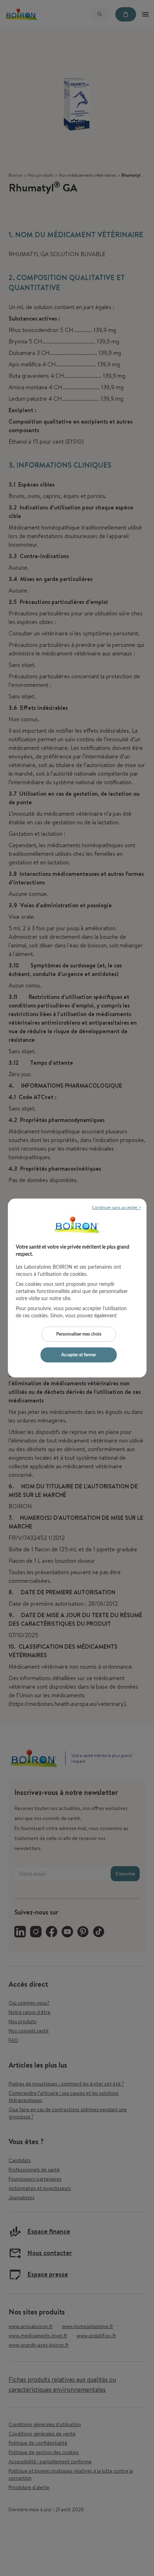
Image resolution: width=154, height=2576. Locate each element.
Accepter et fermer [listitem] (79, 1355)
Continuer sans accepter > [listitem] (117, 1207)
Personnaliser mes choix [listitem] (79, 1334)
